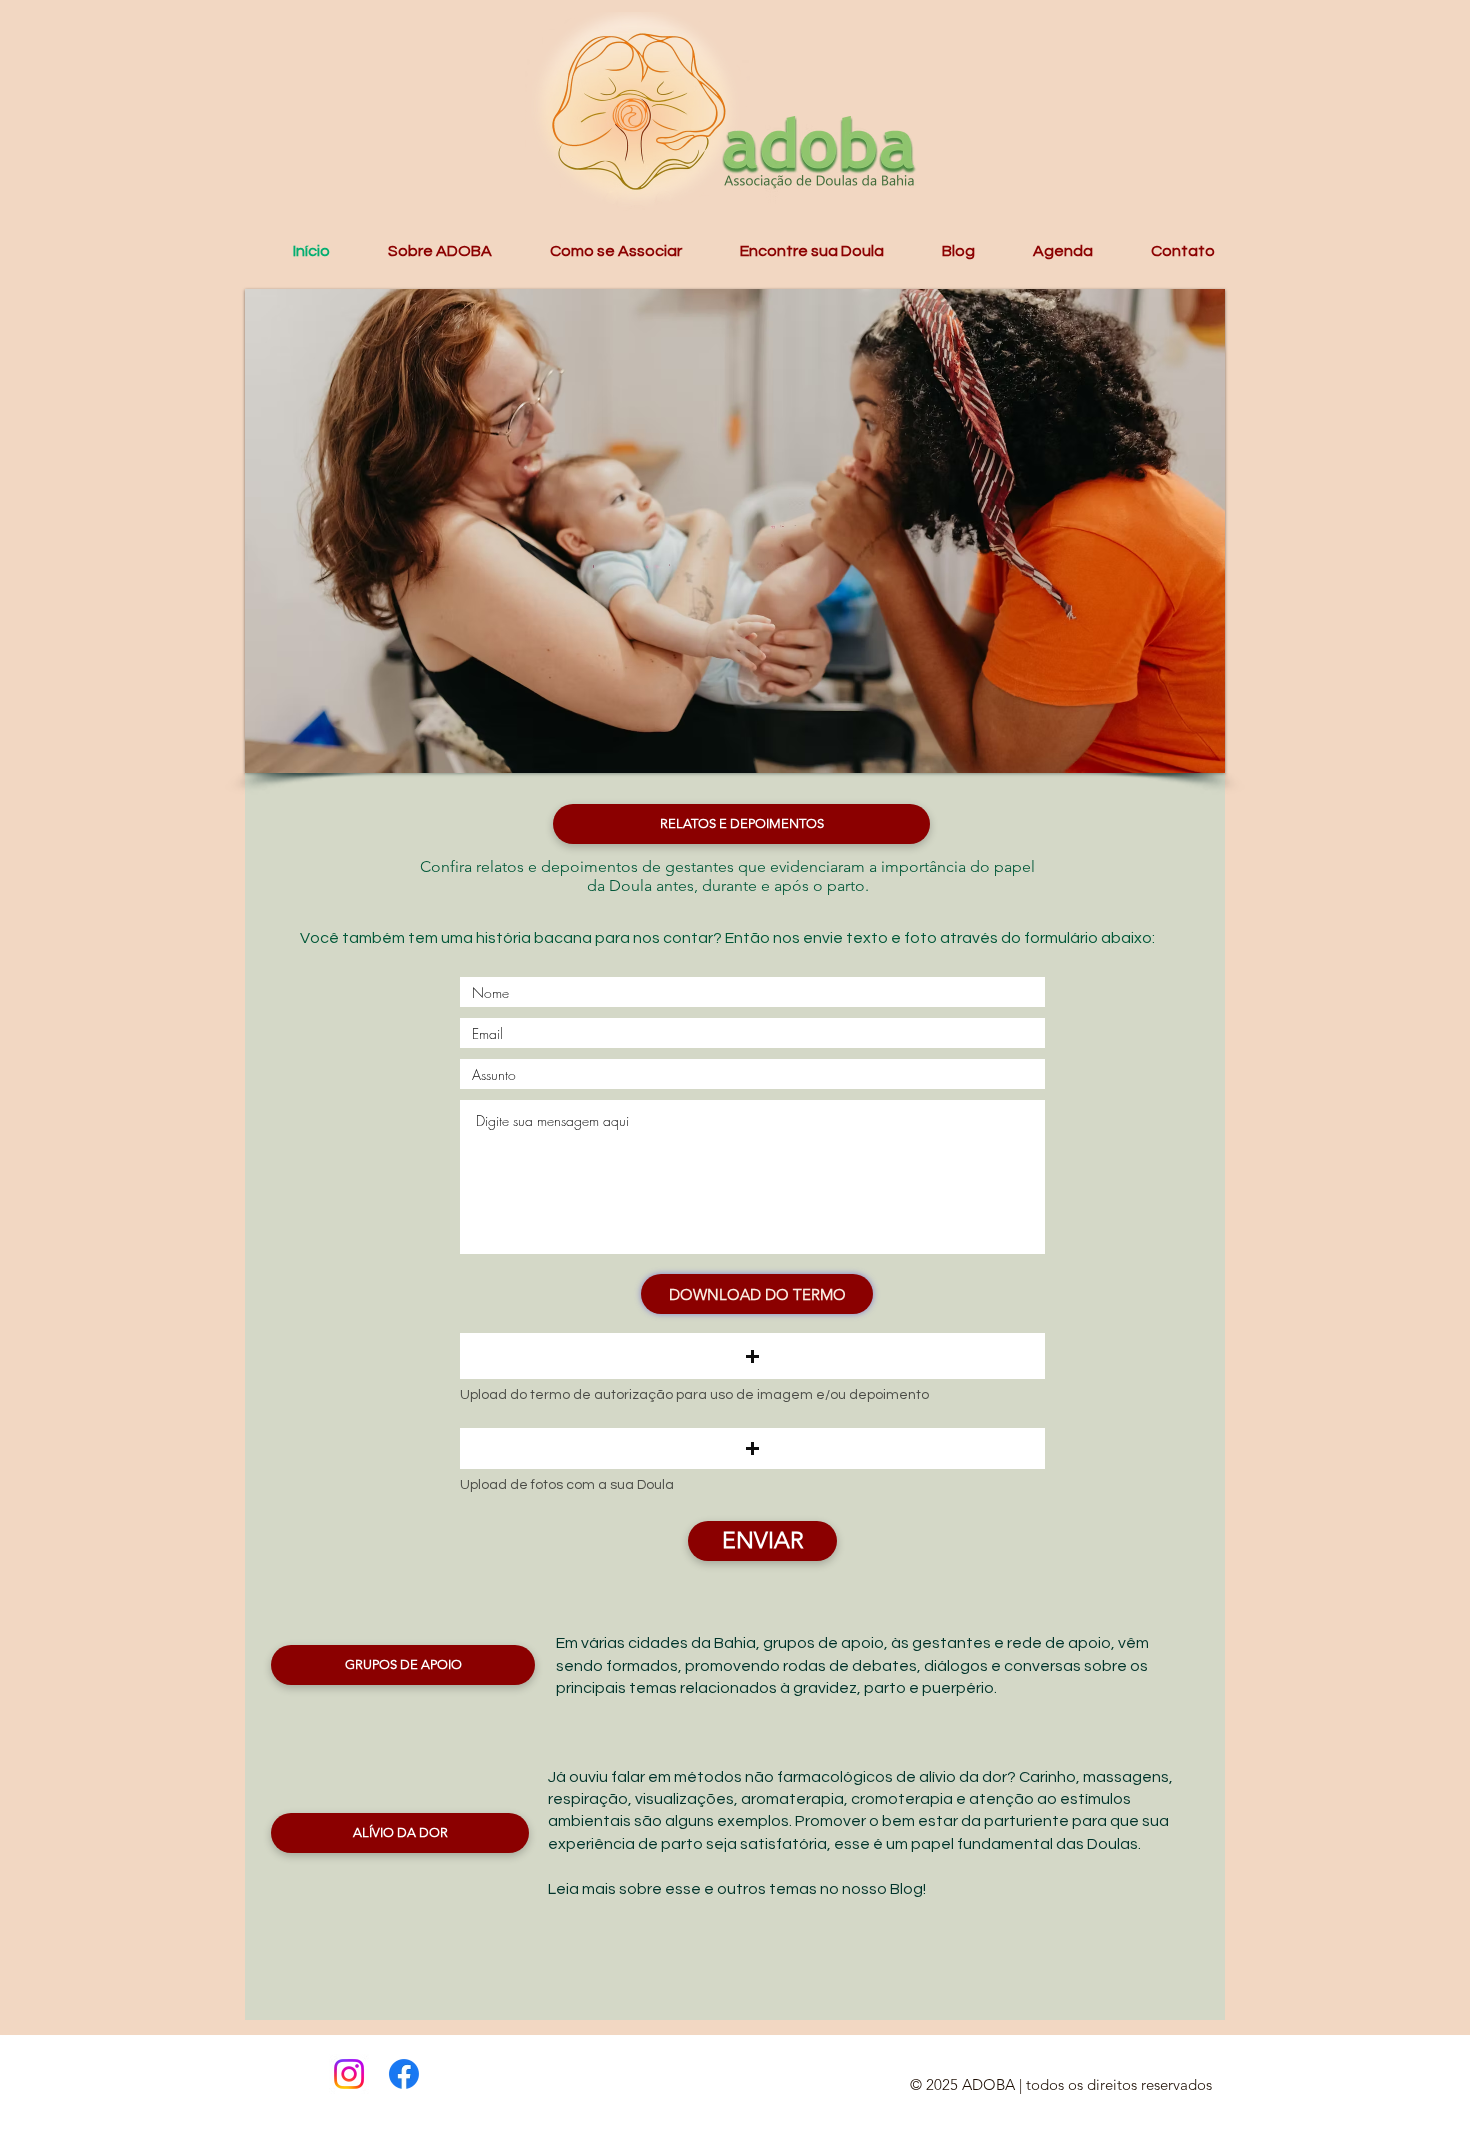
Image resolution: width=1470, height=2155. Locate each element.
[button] (421, 251)
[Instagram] (349, 2074)
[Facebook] (404, 2074)
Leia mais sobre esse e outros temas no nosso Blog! (737, 1889)
